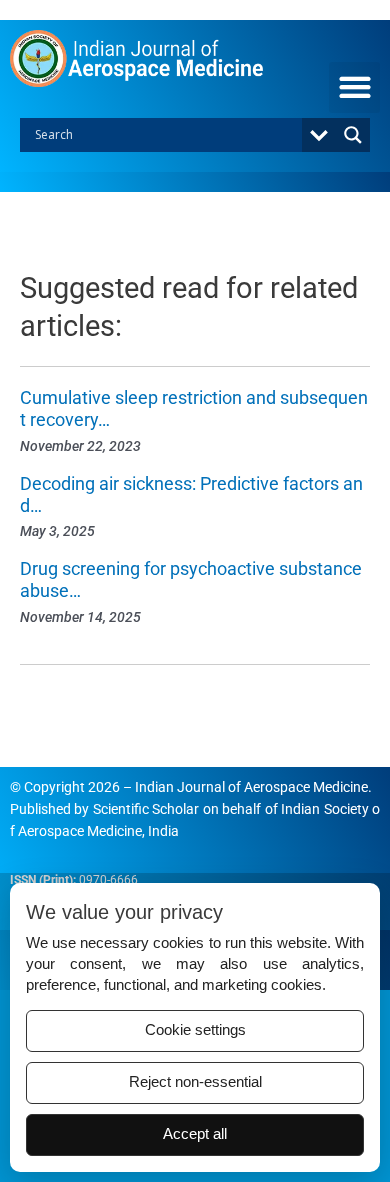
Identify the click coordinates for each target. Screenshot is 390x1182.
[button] (354, 87)
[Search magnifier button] (353, 135)
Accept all (195, 1134)
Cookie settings (195, 1030)
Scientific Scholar (146, 809)
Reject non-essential (195, 1082)
